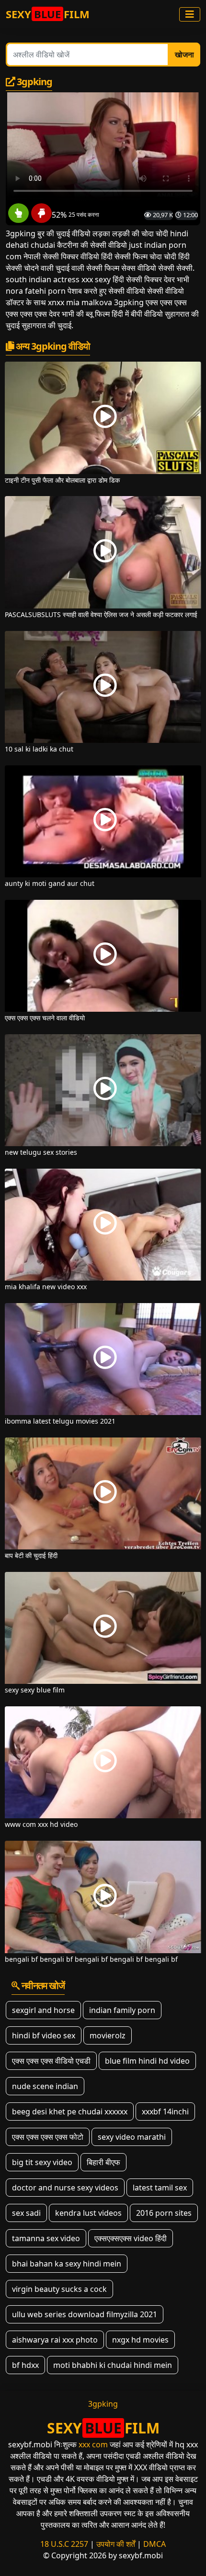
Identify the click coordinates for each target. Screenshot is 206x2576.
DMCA (154, 2544)
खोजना (184, 55)
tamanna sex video (46, 2238)
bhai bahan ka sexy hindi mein (67, 2264)
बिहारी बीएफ (103, 2162)
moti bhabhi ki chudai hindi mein (113, 2365)
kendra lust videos (88, 2213)
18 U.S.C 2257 (64, 2544)
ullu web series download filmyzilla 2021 (85, 2314)
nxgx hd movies (140, 2340)
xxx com (93, 2444)
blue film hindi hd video (147, 2061)
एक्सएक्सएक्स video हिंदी (131, 2238)
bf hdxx (25, 2365)
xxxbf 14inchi (165, 2112)
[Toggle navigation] (190, 14)
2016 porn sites (164, 2213)
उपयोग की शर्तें (116, 2544)
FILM (48, 14)
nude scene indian (45, 2086)
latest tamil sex (160, 2188)
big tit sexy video (42, 2162)
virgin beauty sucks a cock (59, 2289)
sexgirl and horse (43, 2010)
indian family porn (122, 2010)
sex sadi (26, 2213)
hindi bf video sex (44, 2035)
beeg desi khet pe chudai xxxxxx (70, 2112)
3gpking (103, 2404)
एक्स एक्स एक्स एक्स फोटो (48, 2137)
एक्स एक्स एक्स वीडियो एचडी (51, 2061)
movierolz (108, 2035)
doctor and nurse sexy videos (65, 2188)
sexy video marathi (132, 2137)
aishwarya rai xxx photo (55, 2340)
